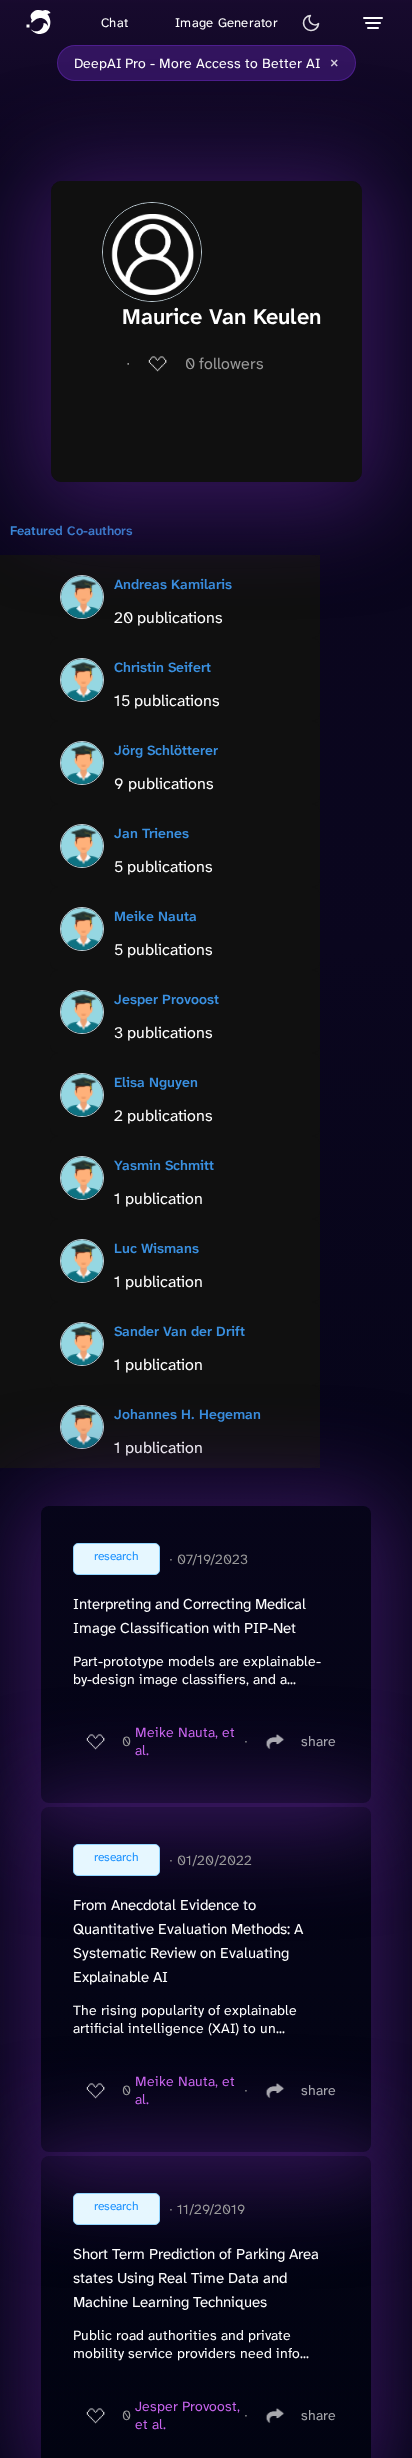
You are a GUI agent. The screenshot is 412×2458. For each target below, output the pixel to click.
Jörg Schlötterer (166, 750)
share (318, 1741)
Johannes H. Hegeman (187, 1414)
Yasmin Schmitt (164, 1165)
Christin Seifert (162, 667)
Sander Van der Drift (179, 1331)
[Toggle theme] (311, 23)
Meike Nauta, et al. (185, 1741)
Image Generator (226, 22)
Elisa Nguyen (156, 1082)
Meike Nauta (155, 916)
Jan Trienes (151, 833)
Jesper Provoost (166, 999)
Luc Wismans (156, 1248)
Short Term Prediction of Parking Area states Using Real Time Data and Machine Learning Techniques (196, 2278)
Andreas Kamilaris (173, 584)
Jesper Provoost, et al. (187, 2415)
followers (224, 363)
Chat (114, 22)
